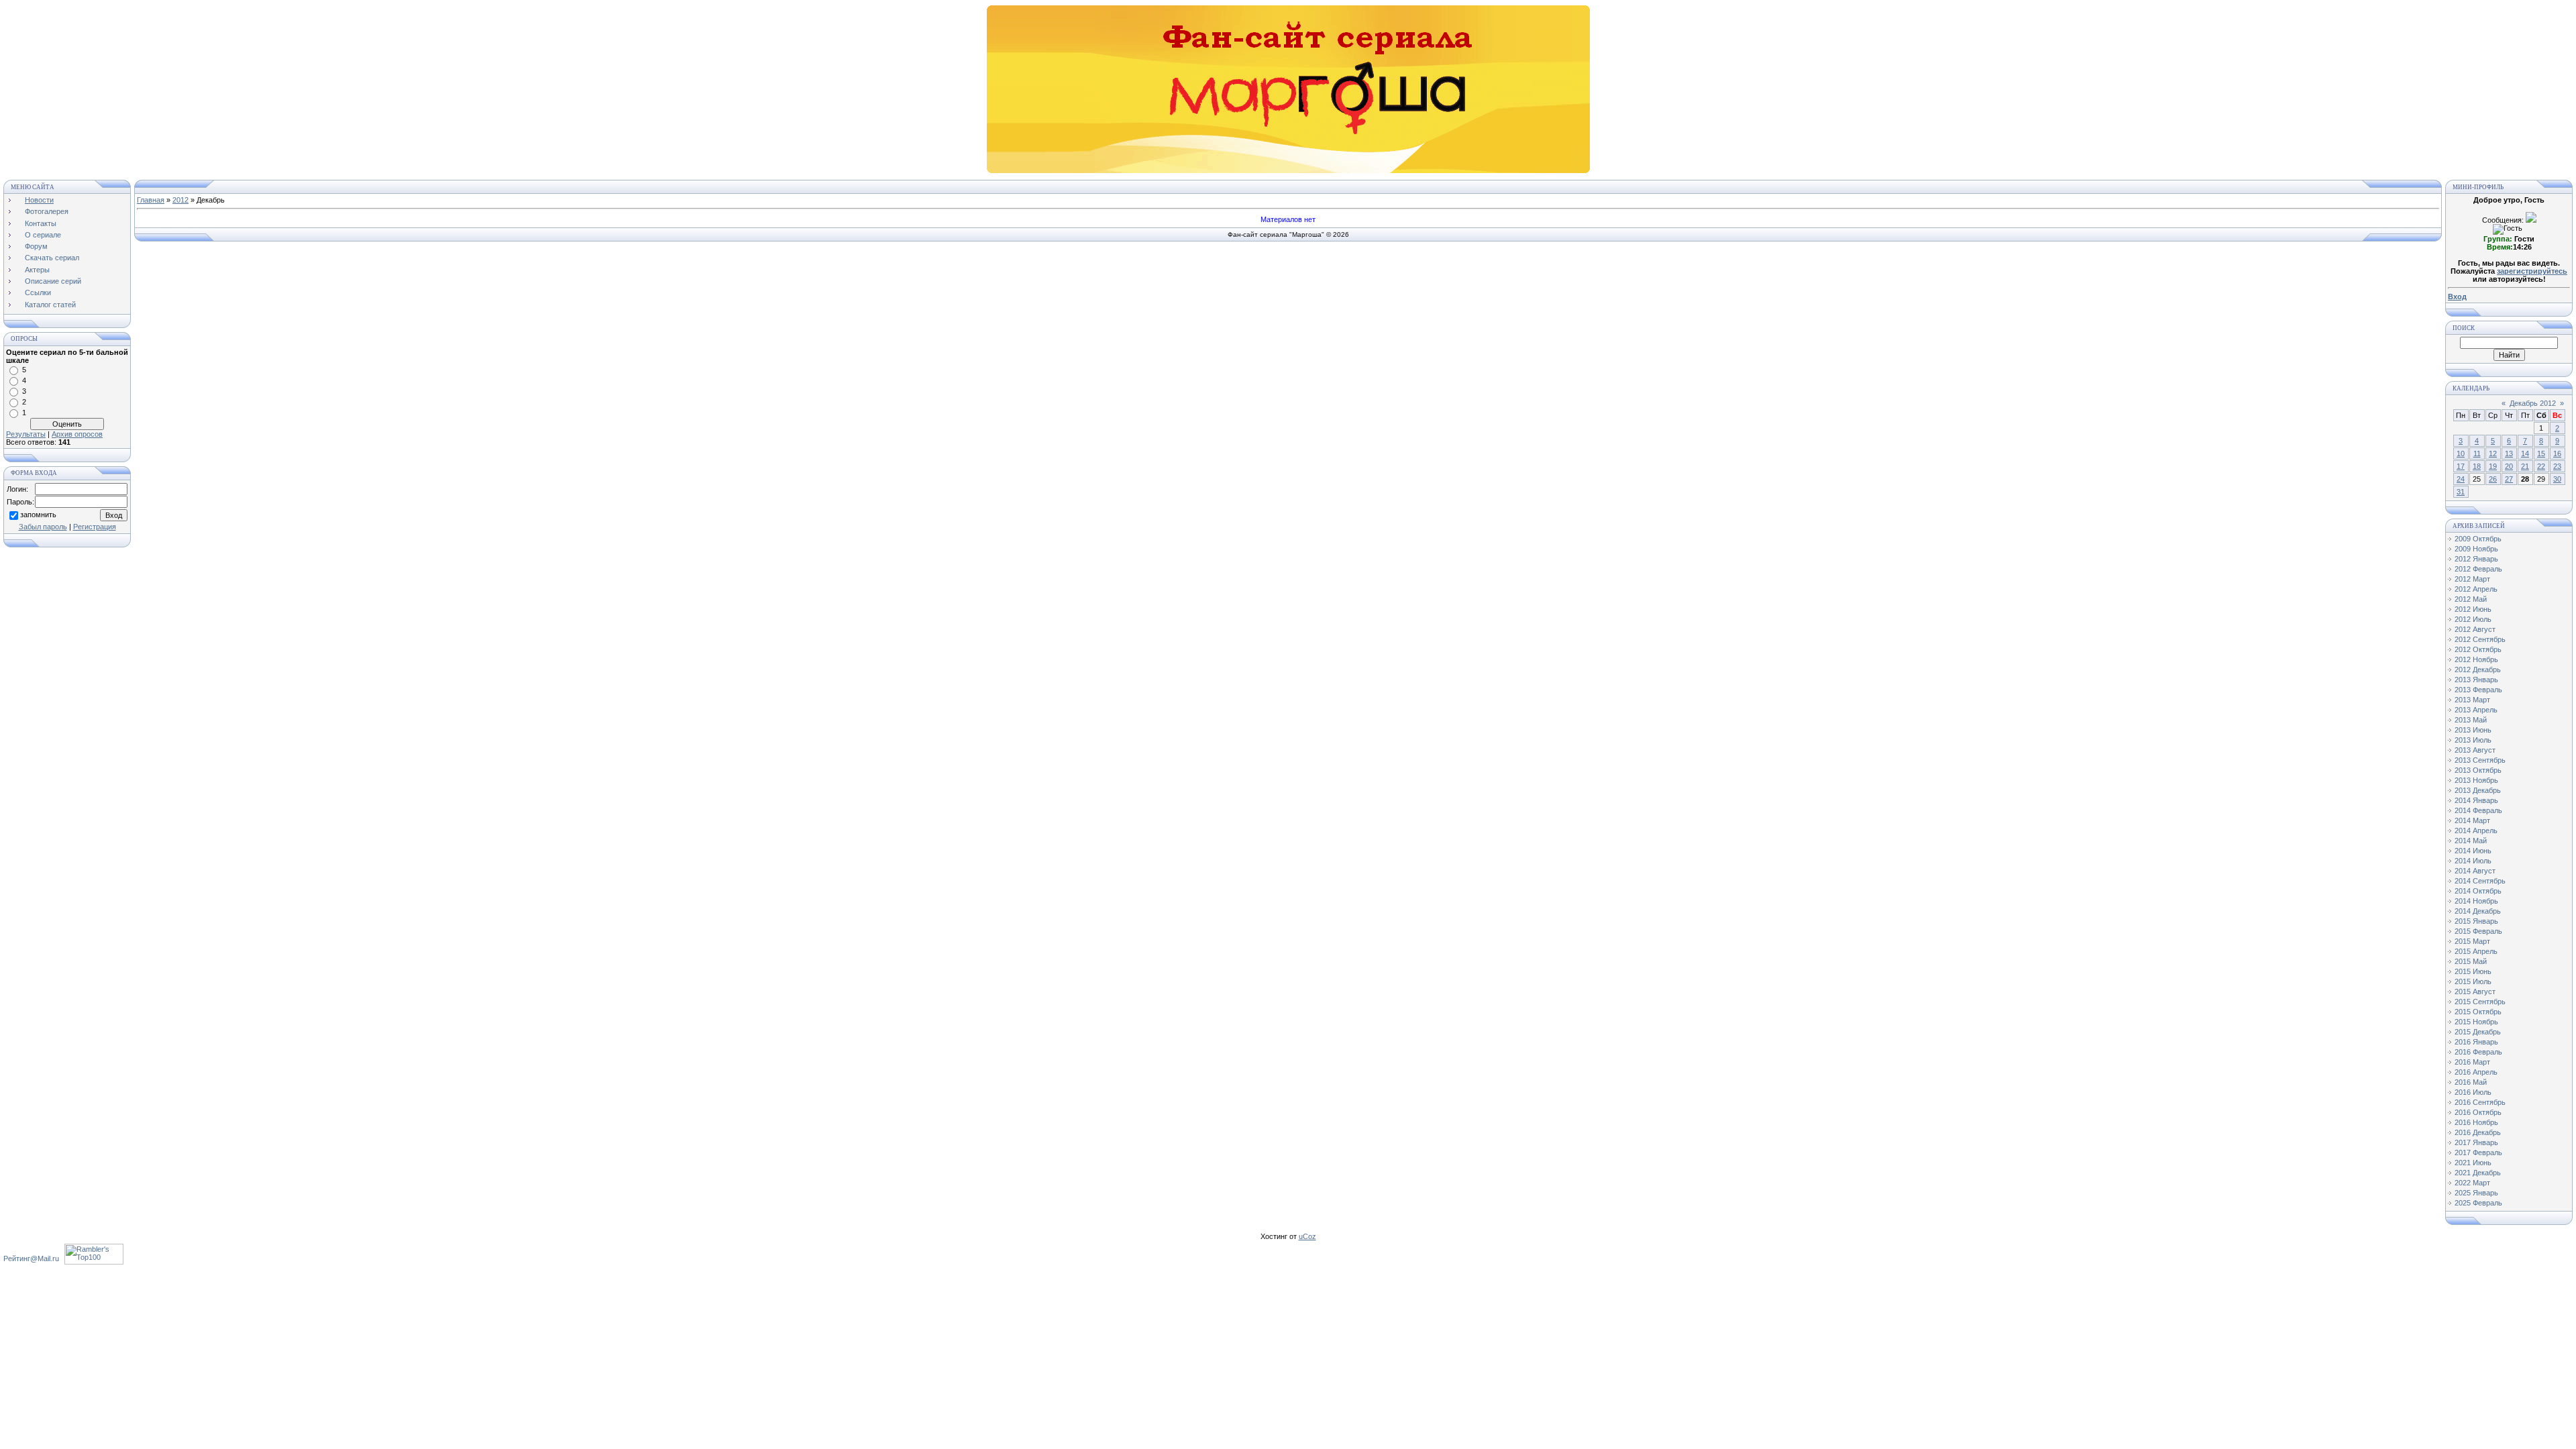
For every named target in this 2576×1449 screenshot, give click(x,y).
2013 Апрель (2476, 710)
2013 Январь (2476, 680)
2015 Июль (2473, 981)
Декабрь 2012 (2533, 403)
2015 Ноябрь (2476, 1022)
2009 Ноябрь (2476, 549)
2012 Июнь (2473, 609)
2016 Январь (2476, 1042)
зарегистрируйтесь (2532, 271)
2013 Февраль (2478, 690)
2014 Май (2471, 841)
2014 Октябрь (2478, 891)
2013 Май (2471, 720)
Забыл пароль (43, 527)
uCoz (1307, 1236)
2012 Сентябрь (2480, 639)
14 (2525, 453)
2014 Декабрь (2478, 911)
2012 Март (2472, 579)
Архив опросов (77, 434)
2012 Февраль (2478, 569)
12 (2493, 453)
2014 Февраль (2478, 810)
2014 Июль (2473, 861)
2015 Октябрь (2478, 1012)
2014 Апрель (2476, 830)
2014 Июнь (2473, 851)
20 (2509, 466)
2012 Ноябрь (2476, 659)
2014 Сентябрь (2480, 881)
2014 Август (2475, 871)
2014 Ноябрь (2476, 901)
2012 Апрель (2476, 589)
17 (2461, 466)
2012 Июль (2473, 619)
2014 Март (2472, 820)
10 (2461, 453)
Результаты (26, 434)
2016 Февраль (2478, 1052)
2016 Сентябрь (2480, 1102)
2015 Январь (2476, 921)
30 (2557, 479)
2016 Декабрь (2478, 1132)
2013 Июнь (2473, 730)
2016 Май (2471, 1082)
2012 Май (2471, 599)
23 (2557, 466)
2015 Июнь (2473, 971)
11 (2477, 453)
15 (2541, 453)
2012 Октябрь (2478, 649)
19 (2493, 466)
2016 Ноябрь (2476, 1122)
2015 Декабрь (2478, 1032)
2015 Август (2475, 991)
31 (2461, 492)
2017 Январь (2476, 1142)
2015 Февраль (2478, 931)
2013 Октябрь (2478, 770)
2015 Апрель (2476, 951)
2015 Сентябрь (2480, 1002)
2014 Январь (2476, 800)
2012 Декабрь (2478, 669)
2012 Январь (2476, 559)
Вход (2457, 297)
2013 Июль (2473, 740)
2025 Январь (2476, 1193)
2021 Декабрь (2478, 1173)
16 (2557, 453)
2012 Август (2475, 629)
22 (2541, 466)
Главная (151, 200)
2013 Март (2472, 700)
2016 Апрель (2476, 1072)
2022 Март (2472, 1183)
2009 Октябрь (2478, 539)
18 (2477, 466)
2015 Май (2471, 961)
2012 (180, 200)
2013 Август (2475, 750)
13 (2509, 453)
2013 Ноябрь (2476, 780)
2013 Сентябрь (2480, 760)
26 (2493, 479)
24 (2461, 479)
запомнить (38, 515)
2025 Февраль (2478, 1203)
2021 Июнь (2473, 1163)
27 (2509, 479)
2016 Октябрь (2478, 1112)
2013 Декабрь (2478, 790)
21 (2525, 466)
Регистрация (95, 527)
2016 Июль (2473, 1092)
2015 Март (2472, 941)
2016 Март (2472, 1062)
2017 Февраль (2478, 1152)
